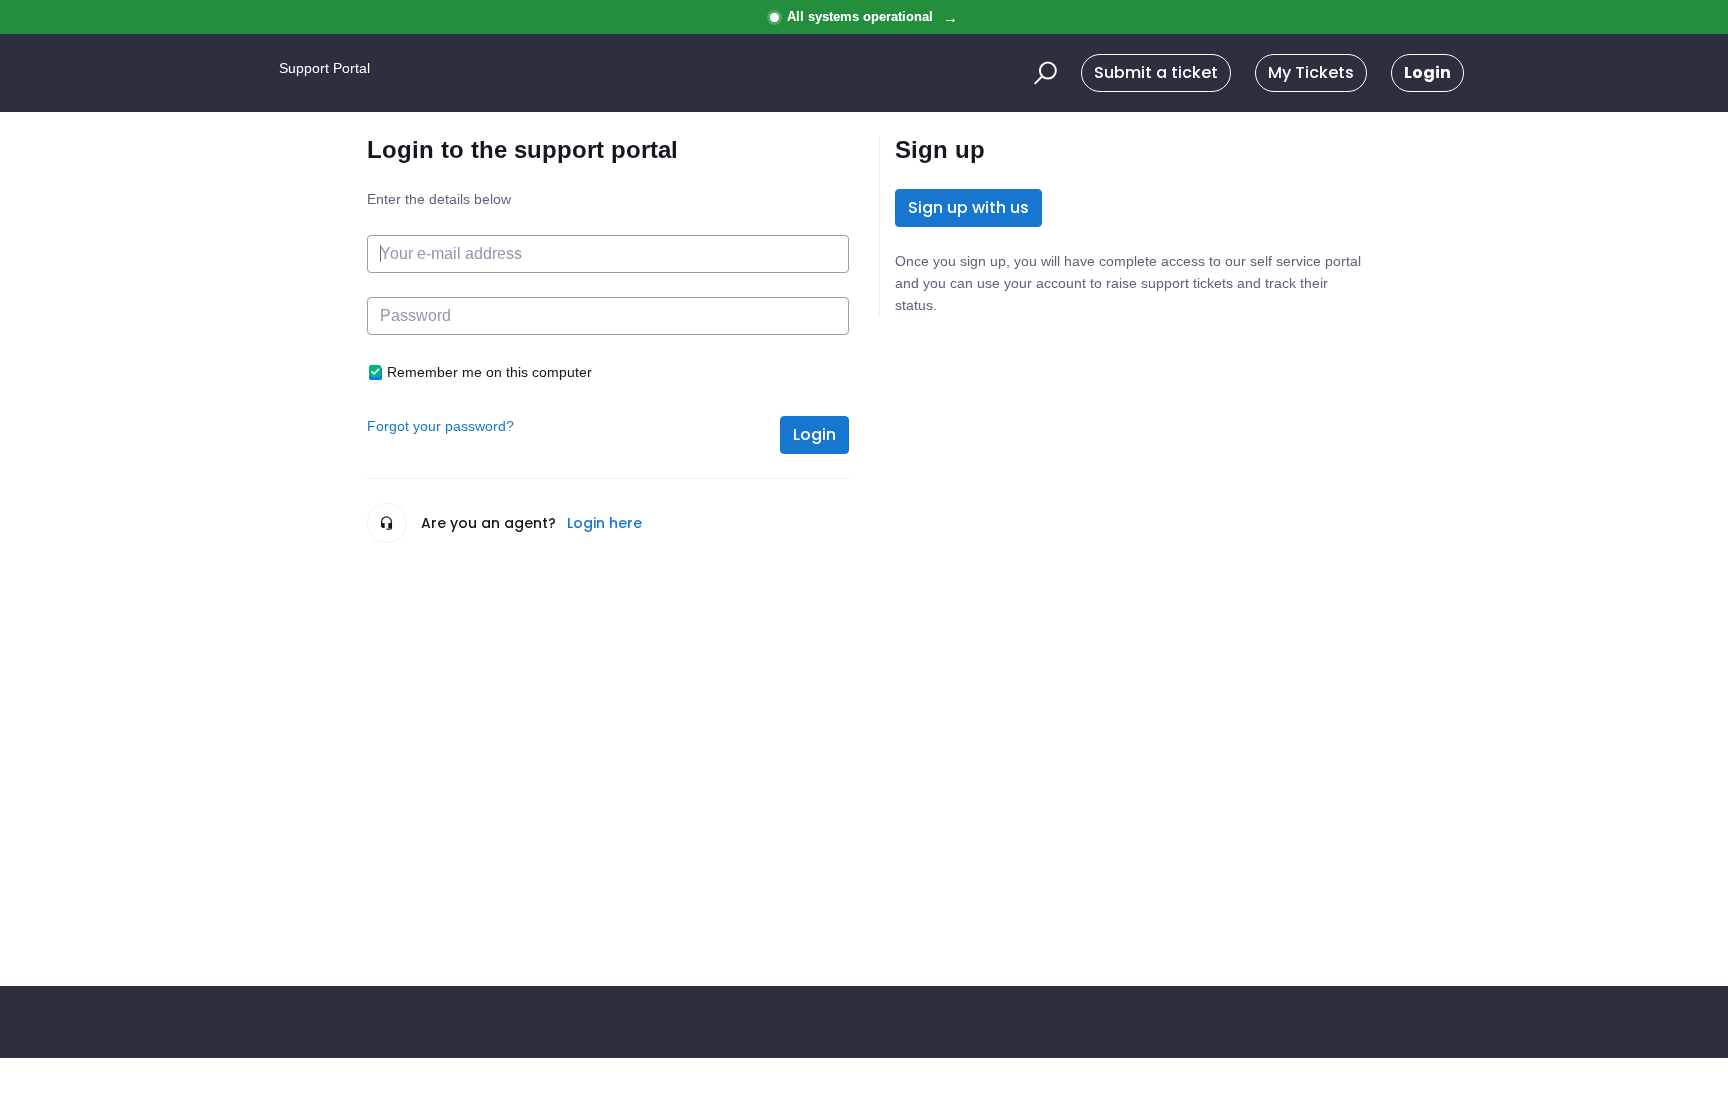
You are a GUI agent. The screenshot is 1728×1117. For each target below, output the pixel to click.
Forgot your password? (440, 426)
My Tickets (1311, 72)
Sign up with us (968, 207)
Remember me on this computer (489, 372)
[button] (1042, 73)
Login (814, 434)
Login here (604, 523)
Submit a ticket (1156, 72)
